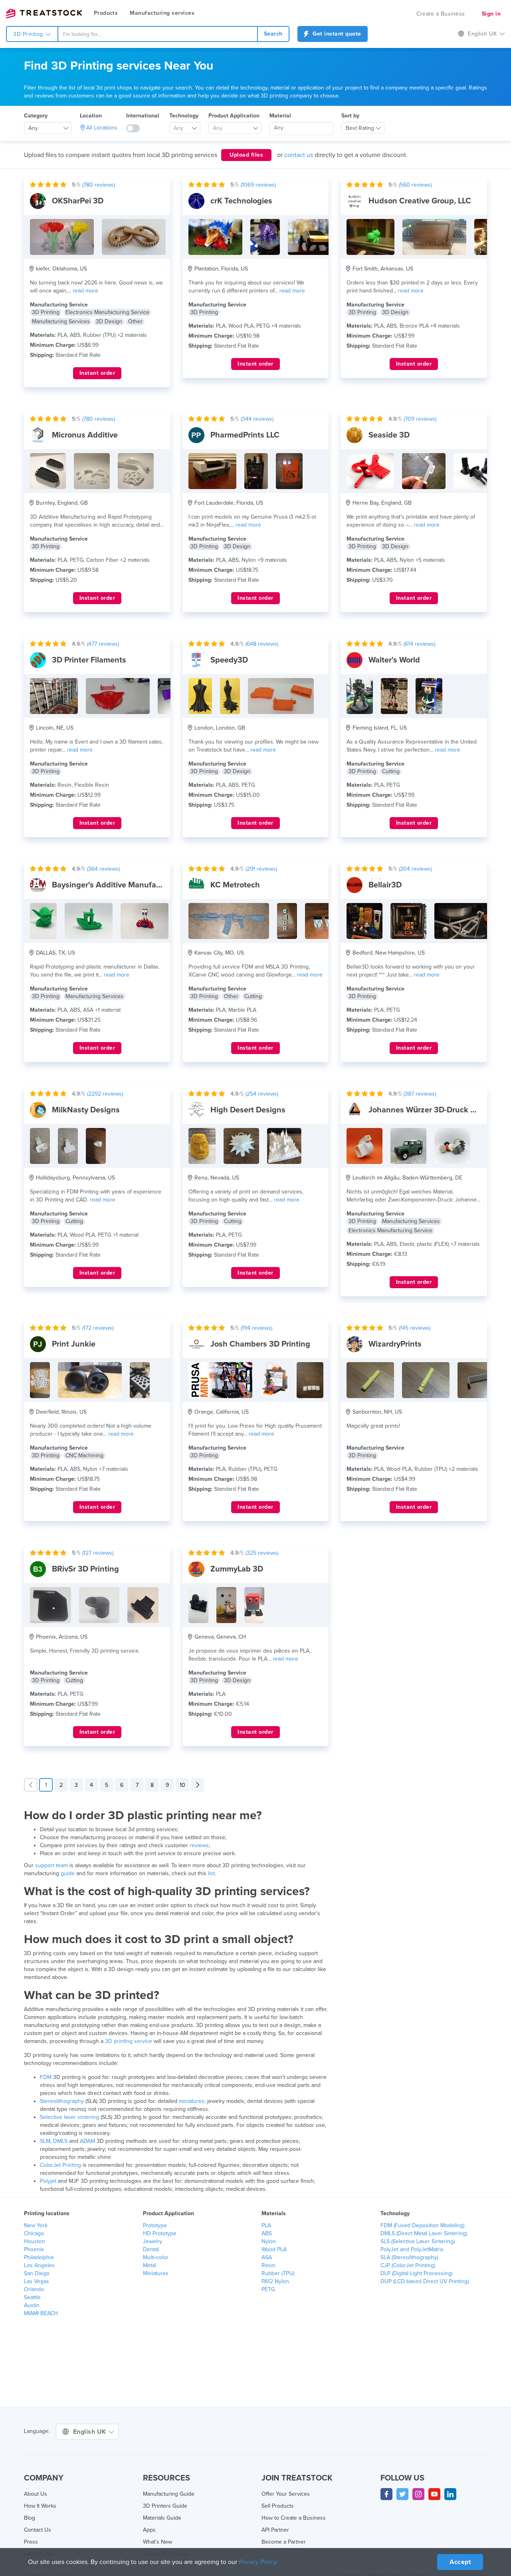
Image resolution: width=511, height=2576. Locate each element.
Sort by (350, 116)
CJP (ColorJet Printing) (408, 2265)
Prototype (155, 2225)
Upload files (246, 155)
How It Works (40, 2506)
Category (36, 116)
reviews (199, 1845)
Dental (151, 2249)
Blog (30, 2518)
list (211, 1873)
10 (182, 1785)
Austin (32, 2305)
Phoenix (34, 2249)
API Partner (275, 2530)
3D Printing (29, 34)
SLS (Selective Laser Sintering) (418, 2241)
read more (85, 291)
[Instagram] (418, 2494)
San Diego (37, 2273)
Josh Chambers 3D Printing (260, 1344)
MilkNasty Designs (86, 1110)
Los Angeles (39, 2265)
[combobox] (158, 34)
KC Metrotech (235, 885)
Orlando (34, 2289)
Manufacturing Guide (169, 2494)
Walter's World (394, 660)
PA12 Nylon (275, 2281)
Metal (150, 2265)
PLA (266, 2225)
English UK (91, 2432)
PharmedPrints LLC (245, 435)
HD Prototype (160, 2233)
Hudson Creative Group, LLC (420, 201)
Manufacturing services (162, 13)
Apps (149, 2530)
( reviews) (99, 185)
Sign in (491, 14)
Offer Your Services (286, 2494)
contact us (299, 155)
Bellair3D (385, 885)
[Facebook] (386, 2494)
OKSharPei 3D (78, 201)
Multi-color (156, 2257)
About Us (36, 2494)
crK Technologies (241, 201)
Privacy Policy (258, 2562)
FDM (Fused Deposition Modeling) (422, 2225)
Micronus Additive (85, 435)
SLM (45, 2141)
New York (36, 2225)
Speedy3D (229, 660)
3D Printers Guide (165, 2506)
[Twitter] (402, 2494)
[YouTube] (434, 2494)
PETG (268, 2289)
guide (68, 1873)
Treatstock (44, 14)
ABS (267, 2233)
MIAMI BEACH (41, 2313)
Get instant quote (336, 34)
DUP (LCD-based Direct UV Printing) (425, 2281)
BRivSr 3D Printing (85, 1569)
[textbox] (182, 128)
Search (273, 34)
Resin (268, 2265)
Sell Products (278, 2506)
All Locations (102, 128)
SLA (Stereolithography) (409, 2257)
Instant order (97, 373)
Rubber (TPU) (278, 2273)
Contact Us (38, 2530)
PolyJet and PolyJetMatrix (412, 2249)
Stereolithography (62, 2101)
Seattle (32, 2297)
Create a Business (441, 14)
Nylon (269, 2241)
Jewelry (153, 2241)
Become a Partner (284, 2542)
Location (91, 116)
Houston (35, 2241)
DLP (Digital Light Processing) (416, 2273)
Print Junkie (74, 1344)
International (143, 116)
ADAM (87, 2141)
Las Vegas (37, 2281)
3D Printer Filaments (89, 660)
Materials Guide (162, 2518)
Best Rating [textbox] (360, 128)
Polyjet (48, 2181)
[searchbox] (301, 128)
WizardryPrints (395, 1344)
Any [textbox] (33, 128)
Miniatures (156, 2273)
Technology (184, 116)
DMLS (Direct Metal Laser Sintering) (424, 2233)
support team (51, 1865)
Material (280, 116)
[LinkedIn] (450, 2494)
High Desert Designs (248, 1110)
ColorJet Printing (60, 2165)
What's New (157, 2542)
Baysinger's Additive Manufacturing (117, 885)
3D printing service (129, 2041)
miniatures (192, 2101)
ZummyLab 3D (237, 1569)
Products (106, 13)
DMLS (60, 2141)
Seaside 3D (389, 435)
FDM (46, 2077)
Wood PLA (274, 2249)
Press (31, 2542)
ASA (267, 2257)
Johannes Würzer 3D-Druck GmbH (431, 1110)
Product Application (234, 116)
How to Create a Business (294, 2518)
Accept (460, 2562)
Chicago (34, 2233)
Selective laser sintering (69, 2117)
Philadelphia (39, 2257)
